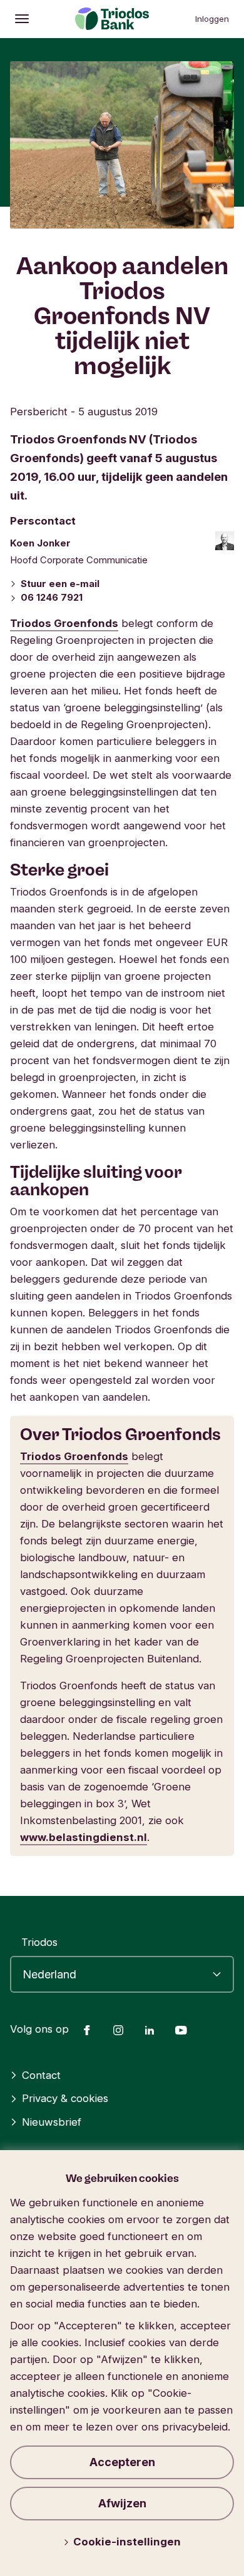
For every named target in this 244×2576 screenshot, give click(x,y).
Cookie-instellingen (127, 2542)
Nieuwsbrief (52, 2122)
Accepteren (122, 2462)
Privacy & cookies (65, 2098)
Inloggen (212, 19)
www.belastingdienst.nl (84, 1837)
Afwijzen (122, 2503)
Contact (41, 2075)
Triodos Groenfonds (64, 623)
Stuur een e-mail (60, 584)
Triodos (39, 1942)
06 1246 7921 (52, 598)
